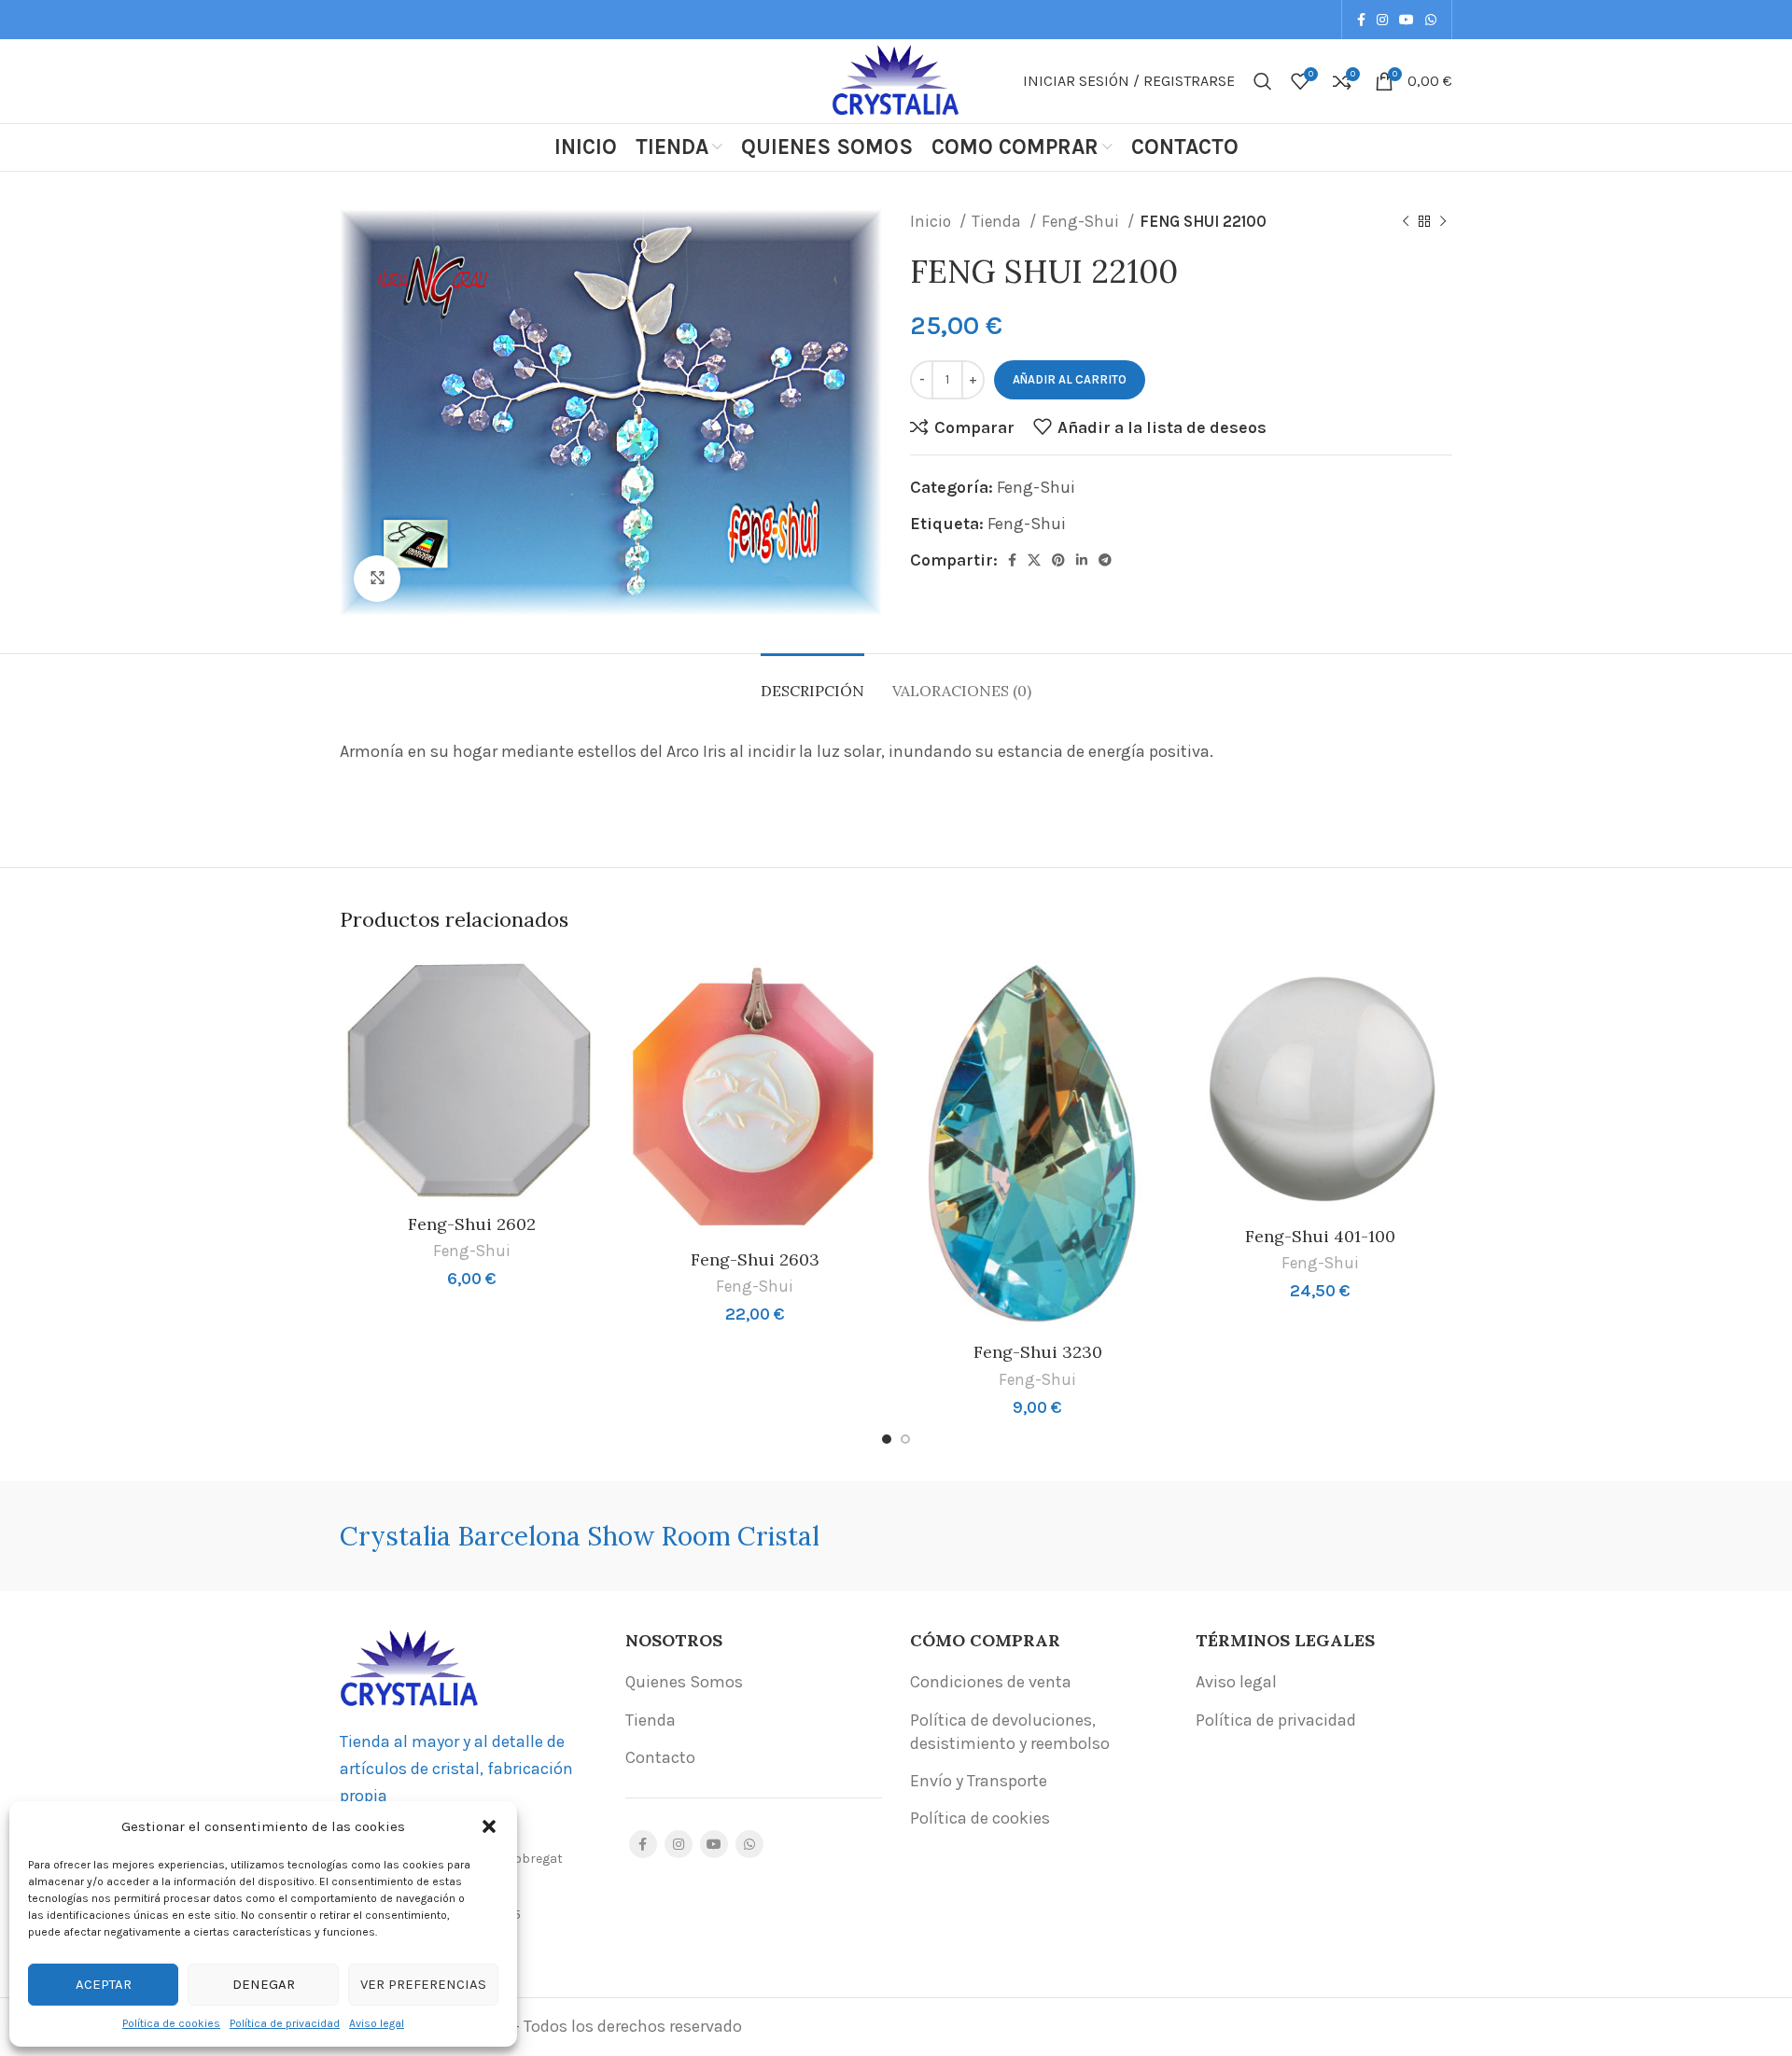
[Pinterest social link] (1058, 560)
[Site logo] (896, 79)
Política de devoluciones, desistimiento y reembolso (1010, 1732)
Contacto (660, 1757)
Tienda (998, 221)
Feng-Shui (1082, 221)
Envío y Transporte (979, 1781)
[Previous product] (1406, 222)
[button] (489, 1826)
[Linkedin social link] (1082, 560)
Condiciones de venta (991, 1682)
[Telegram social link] (1105, 560)
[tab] (812, 682)
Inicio (932, 221)
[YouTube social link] (1407, 20)
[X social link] (1034, 560)
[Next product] (1443, 222)
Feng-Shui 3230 (1038, 1352)
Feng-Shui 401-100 (1320, 1236)
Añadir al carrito (1070, 379)
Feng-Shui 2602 (472, 1224)
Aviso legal (377, 2023)
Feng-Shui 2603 (755, 1259)
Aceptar (104, 1984)
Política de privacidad (285, 2023)
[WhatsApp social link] (1431, 20)
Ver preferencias (423, 1984)
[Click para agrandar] (377, 579)
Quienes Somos (684, 1682)
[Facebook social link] (1361, 20)
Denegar (264, 1984)
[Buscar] (1263, 81)
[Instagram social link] (1382, 20)
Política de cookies (171, 2023)
